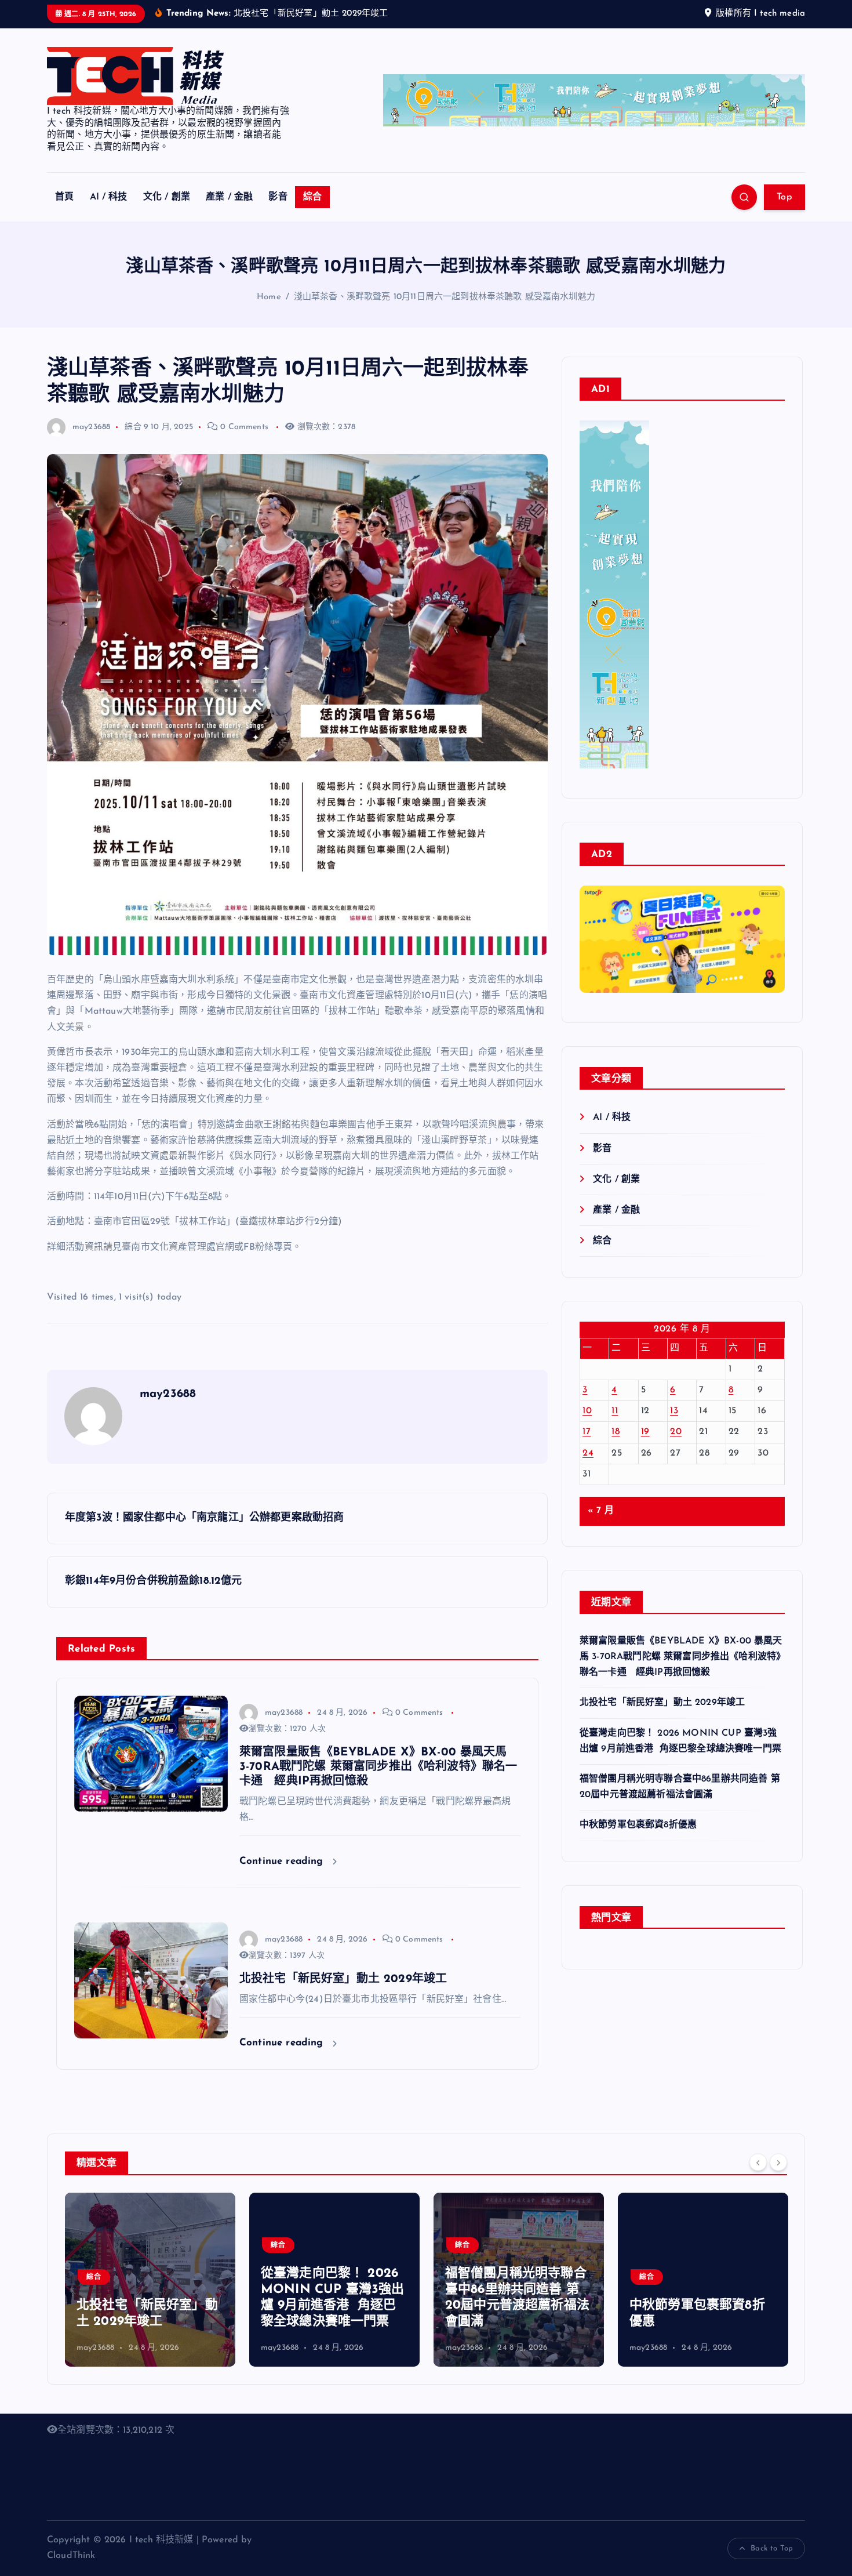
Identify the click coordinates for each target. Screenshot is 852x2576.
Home (269, 297)
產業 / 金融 (229, 197)
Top (784, 197)
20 (676, 1432)
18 (616, 1432)
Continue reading (283, 1861)
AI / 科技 (109, 197)
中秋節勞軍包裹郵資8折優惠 (638, 1825)
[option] (150, 2280)
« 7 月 (601, 1511)
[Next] (778, 2162)
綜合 (312, 197)
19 (645, 1432)
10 (587, 1411)
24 (588, 1453)
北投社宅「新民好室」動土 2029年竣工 (662, 1703)
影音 (278, 197)
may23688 (91, 427)
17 (587, 1432)
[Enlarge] (634, 436)
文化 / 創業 (167, 197)
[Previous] (758, 2162)
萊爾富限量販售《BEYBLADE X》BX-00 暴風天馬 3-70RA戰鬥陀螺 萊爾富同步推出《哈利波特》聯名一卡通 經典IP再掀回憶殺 (681, 1657)
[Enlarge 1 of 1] (770, 948)
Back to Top (772, 2548)
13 (674, 1411)
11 (615, 1411)
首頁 (64, 197)
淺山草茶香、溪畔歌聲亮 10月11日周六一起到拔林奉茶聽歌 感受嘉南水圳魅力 (445, 297)
